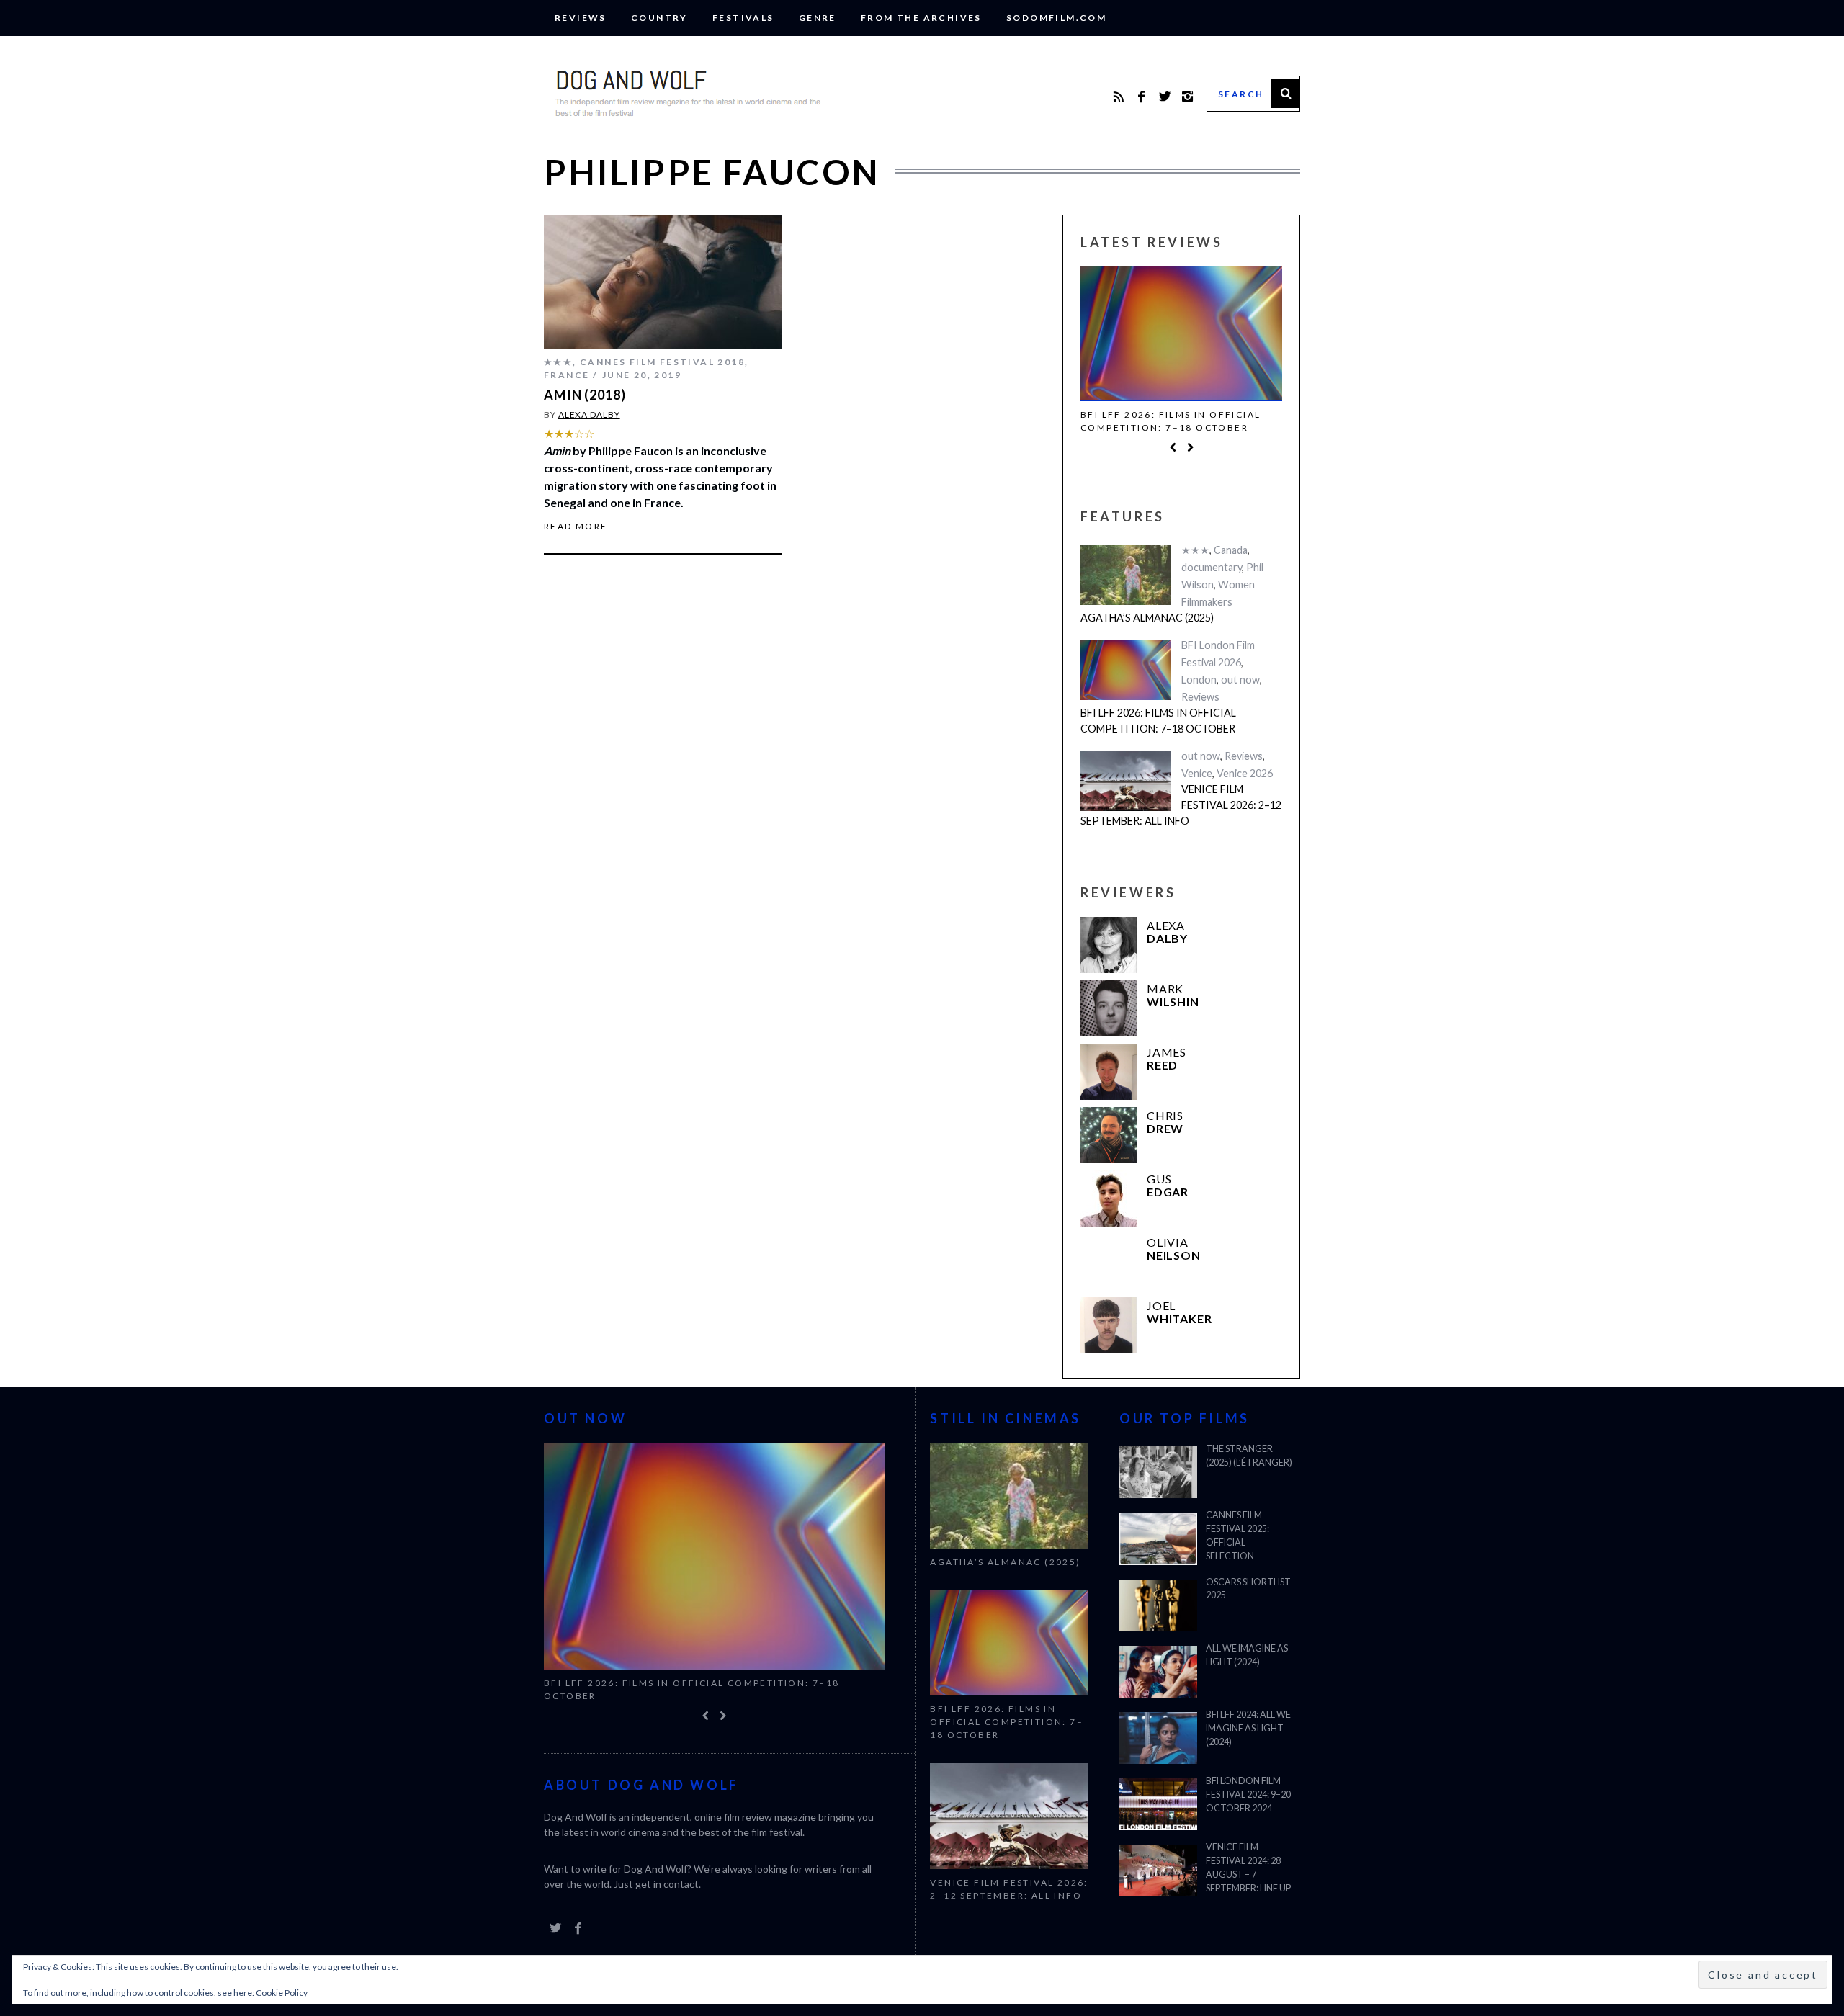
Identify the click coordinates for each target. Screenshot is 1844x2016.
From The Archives (921, 18)
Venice (1197, 773)
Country (659, 18)
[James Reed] (1109, 1072)
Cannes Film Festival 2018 (662, 362)
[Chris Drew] (1109, 1135)
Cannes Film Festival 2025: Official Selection (1237, 1536)
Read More (576, 527)
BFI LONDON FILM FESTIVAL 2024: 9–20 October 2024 (1248, 1795)
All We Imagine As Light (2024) (1247, 1655)
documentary (1212, 567)
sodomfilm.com (1056, 18)
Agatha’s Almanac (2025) (1147, 618)
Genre (818, 18)
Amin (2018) (585, 395)
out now (1240, 680)
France (567, 375)
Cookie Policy (282, 1993)
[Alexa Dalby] (1109, 945)
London (1199, 680)
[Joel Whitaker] (1109, 1325)
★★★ (558, 362)
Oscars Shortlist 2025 (1248, 1589)
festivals (743, 18)
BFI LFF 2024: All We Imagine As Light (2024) (1248, 1728)
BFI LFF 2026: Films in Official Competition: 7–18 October (1171, 421)
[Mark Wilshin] (1109, 1008)
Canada (1231, 550)
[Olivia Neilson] (1109, 1262)
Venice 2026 (1245, 773)
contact (681, 1884)
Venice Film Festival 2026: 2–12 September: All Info (1181, 805)
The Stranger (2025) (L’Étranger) (1249, 1456)
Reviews (581, 18)
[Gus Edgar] (1109, 1199)
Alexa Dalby (589, 415)
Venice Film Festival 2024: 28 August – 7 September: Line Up (1248, 1868)
